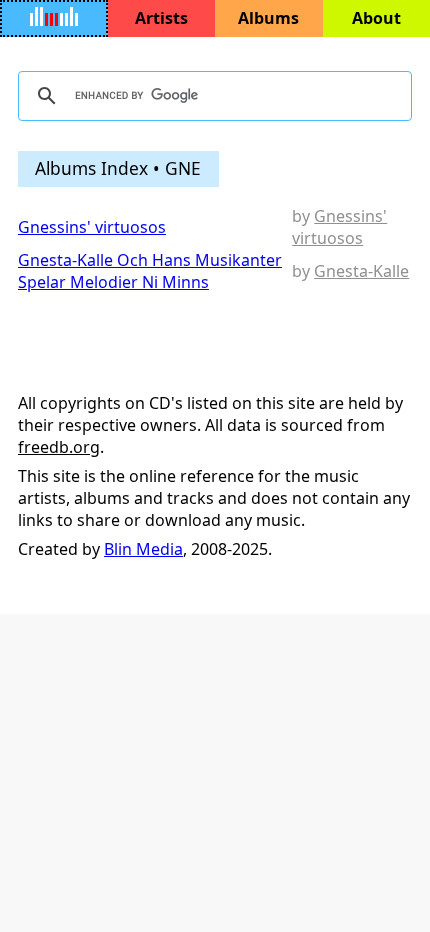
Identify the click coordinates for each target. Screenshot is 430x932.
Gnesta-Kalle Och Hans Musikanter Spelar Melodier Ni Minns (150, 271)
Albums (268, 18)
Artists (161, 18)
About (376, 18)
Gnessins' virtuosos (92, 227)
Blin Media (143, 549)
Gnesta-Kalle (361, 271)
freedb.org (59, 447)
